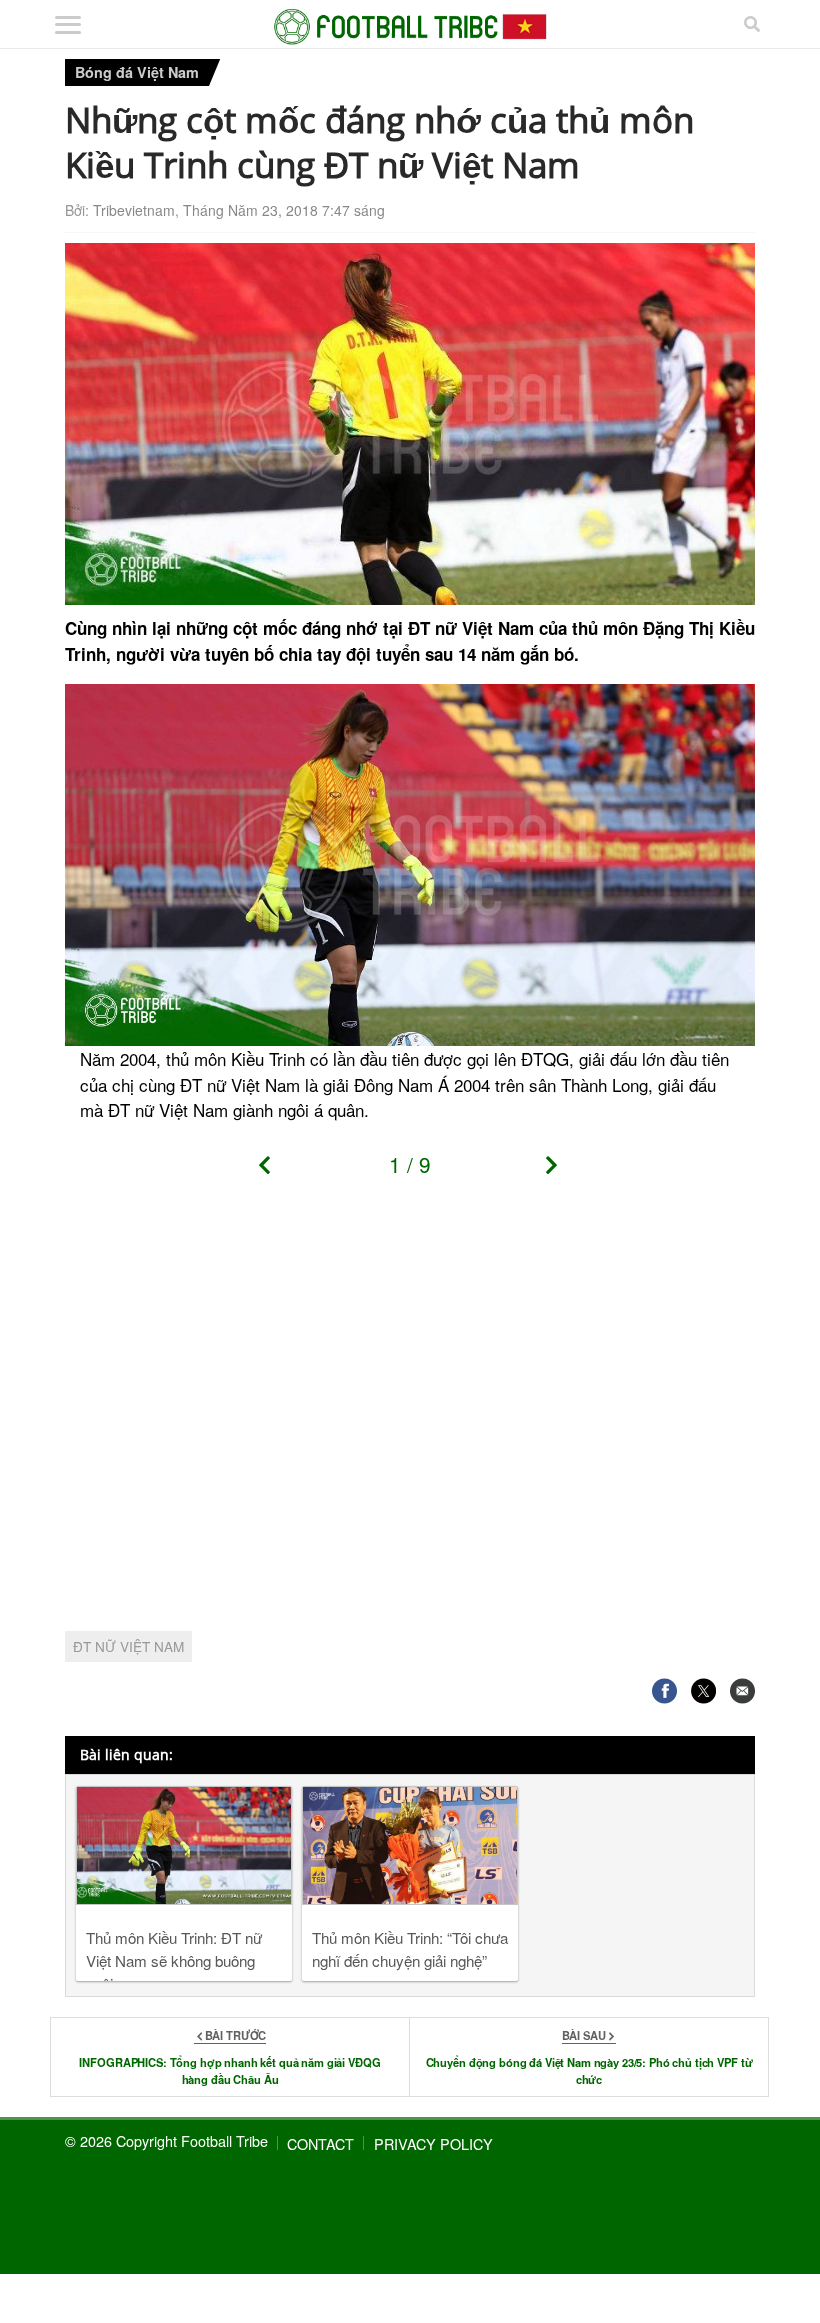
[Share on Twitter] (703, 1691)
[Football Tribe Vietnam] (410, 27)
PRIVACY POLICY (433, 2143)
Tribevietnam (134, 210)
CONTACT (320, 2143)
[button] (271, 1171)
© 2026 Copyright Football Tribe (166, 2140)
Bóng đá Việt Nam (137, 72)
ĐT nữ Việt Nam (128, 1646)
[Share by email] (742, 1691)
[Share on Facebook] (664, 1691)
